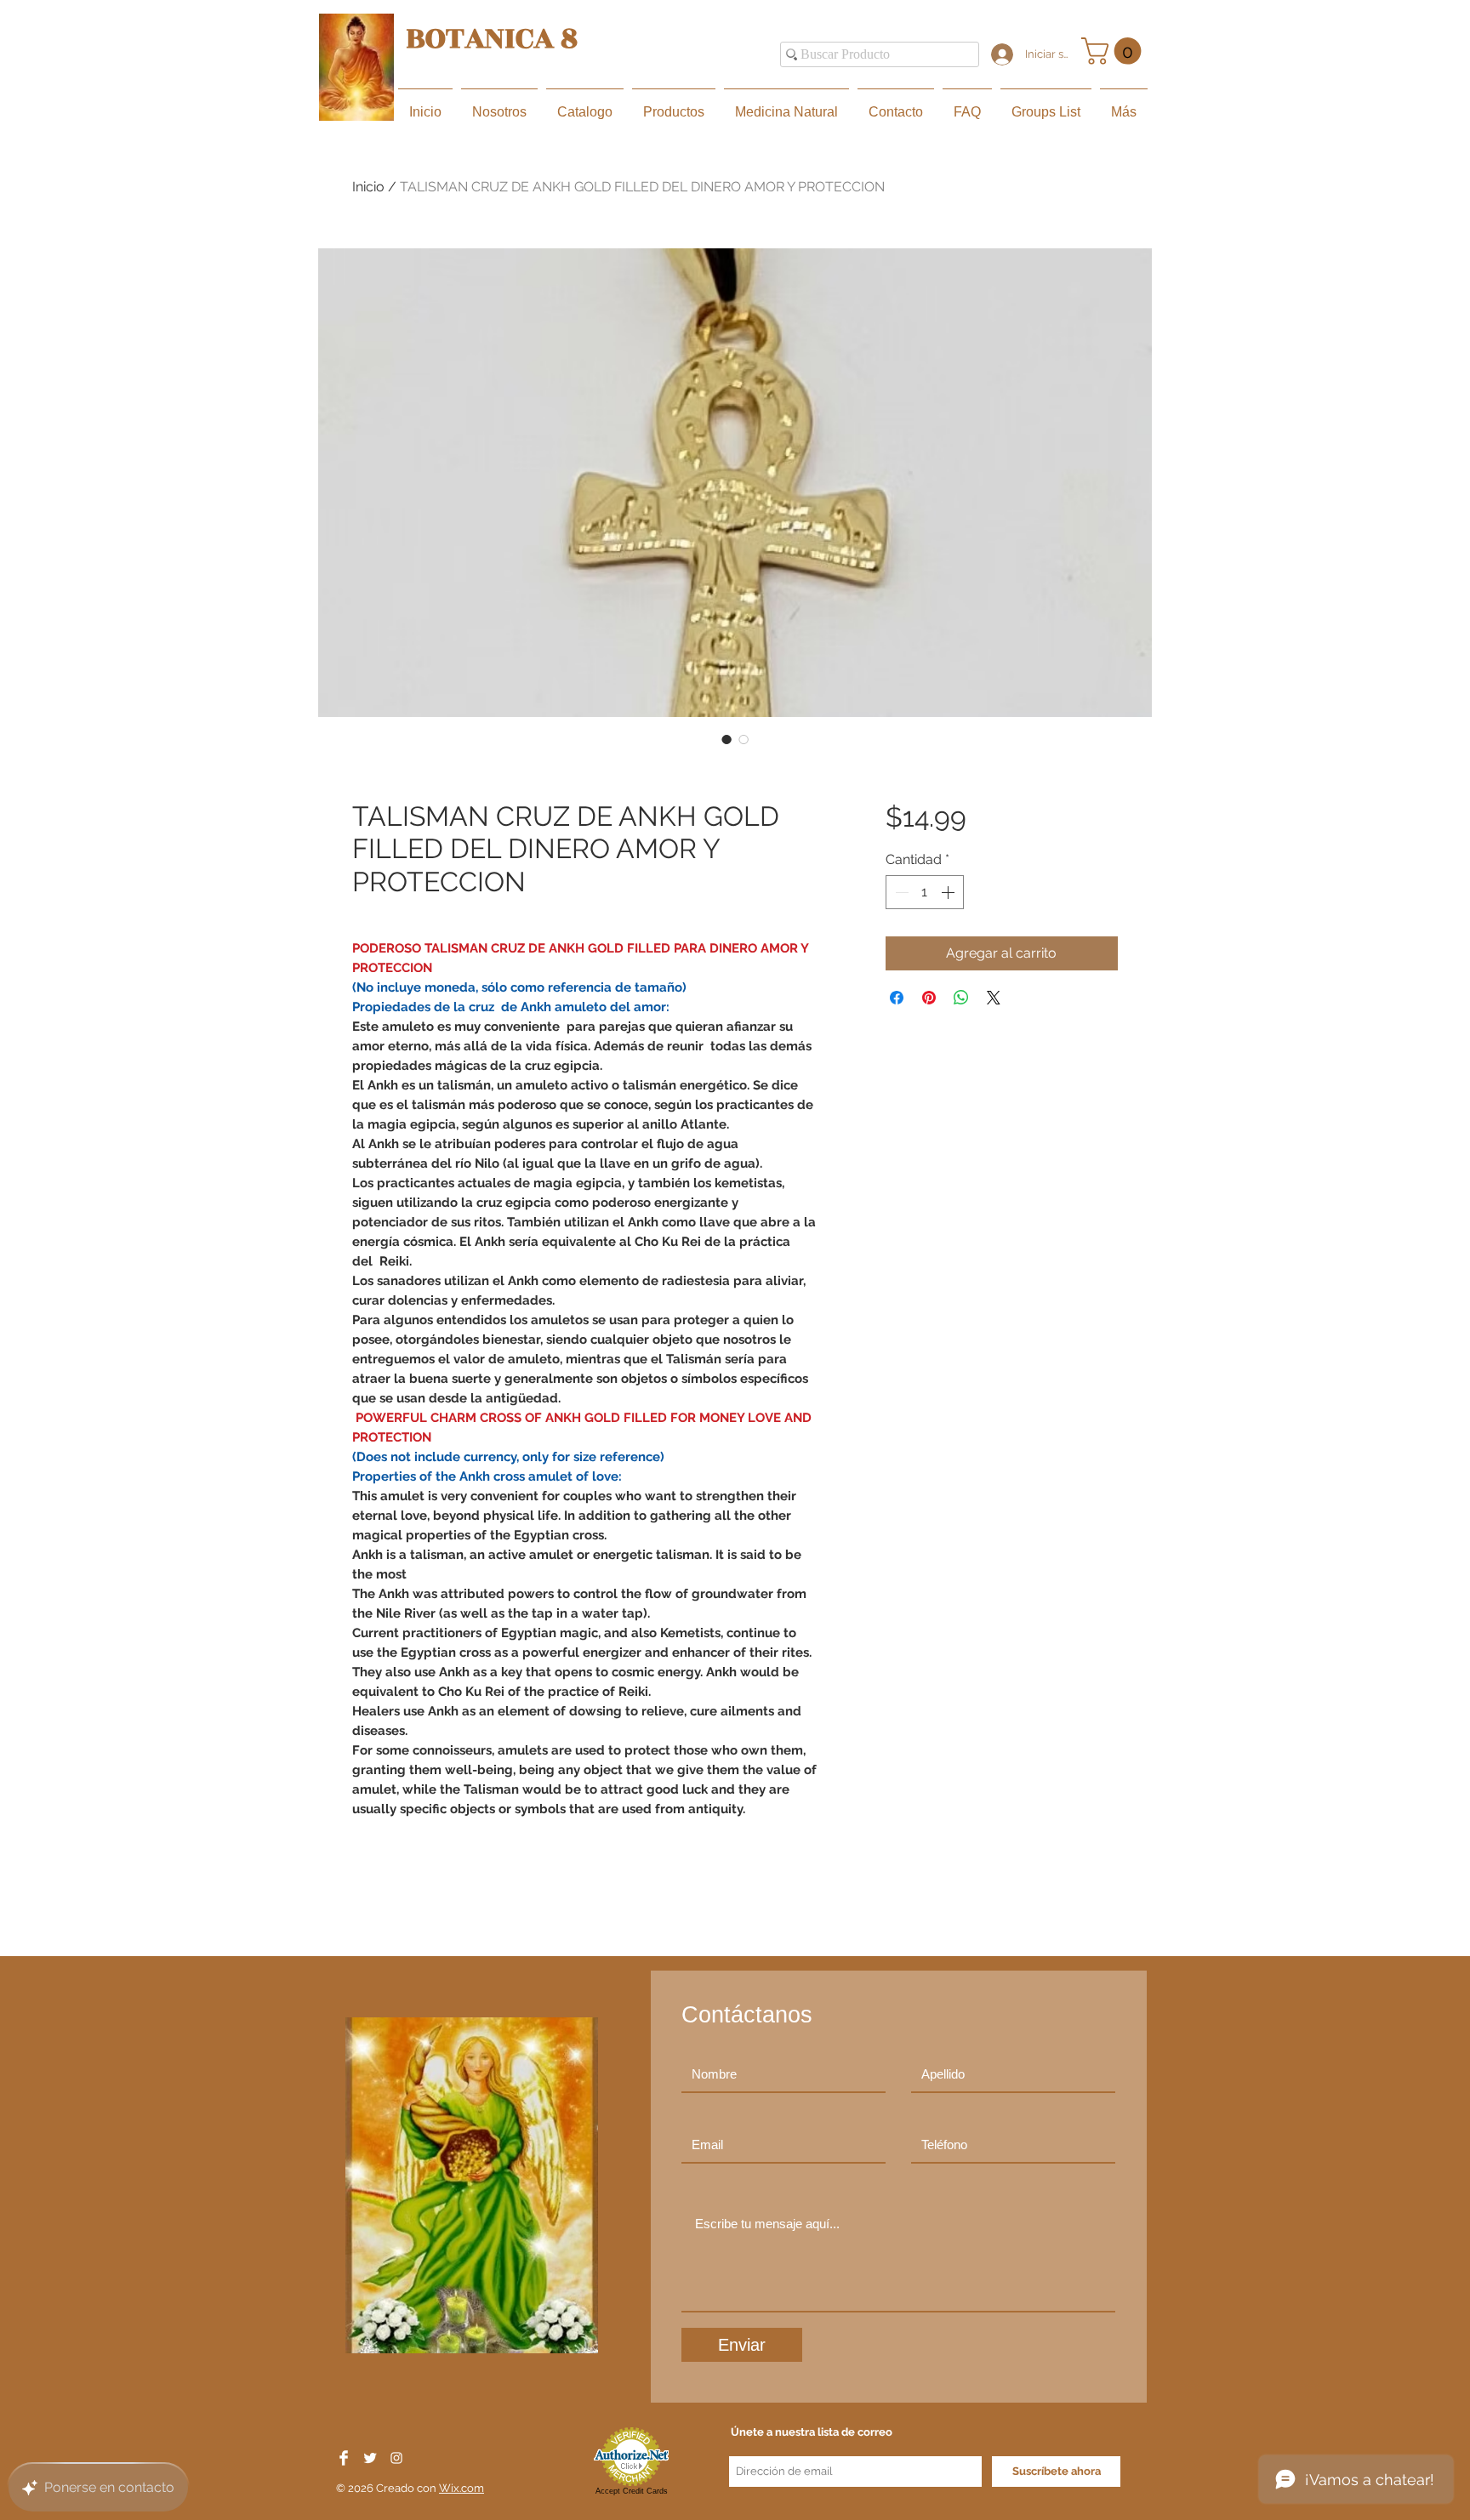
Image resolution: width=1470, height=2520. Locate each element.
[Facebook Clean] (344, 2458)
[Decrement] (900, 892)
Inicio (368, 187)
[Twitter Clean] (370, 2458)
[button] (1114, 51)
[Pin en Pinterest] (929, 998)
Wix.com (462, 2488)
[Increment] (949, 892)
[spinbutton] (925, 892)
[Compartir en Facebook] (897, 998)
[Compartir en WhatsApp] (961, 998)
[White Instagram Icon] (396, 2458)
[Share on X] (994, 998)
